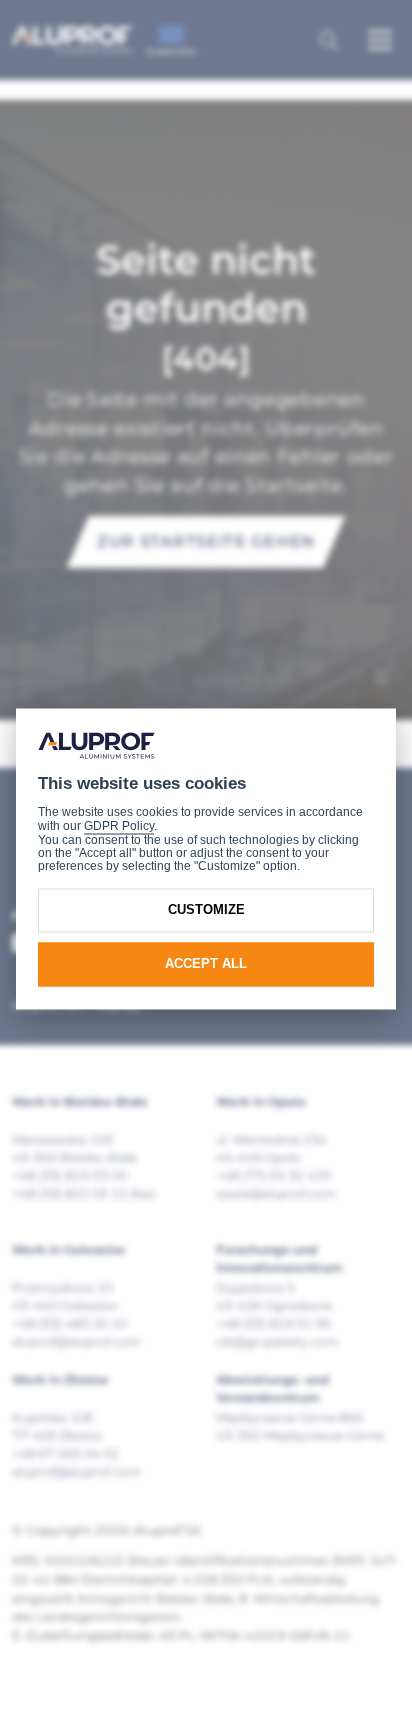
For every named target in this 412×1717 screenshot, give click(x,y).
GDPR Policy (119, 827)
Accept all (206, 964)
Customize (206, 910)
